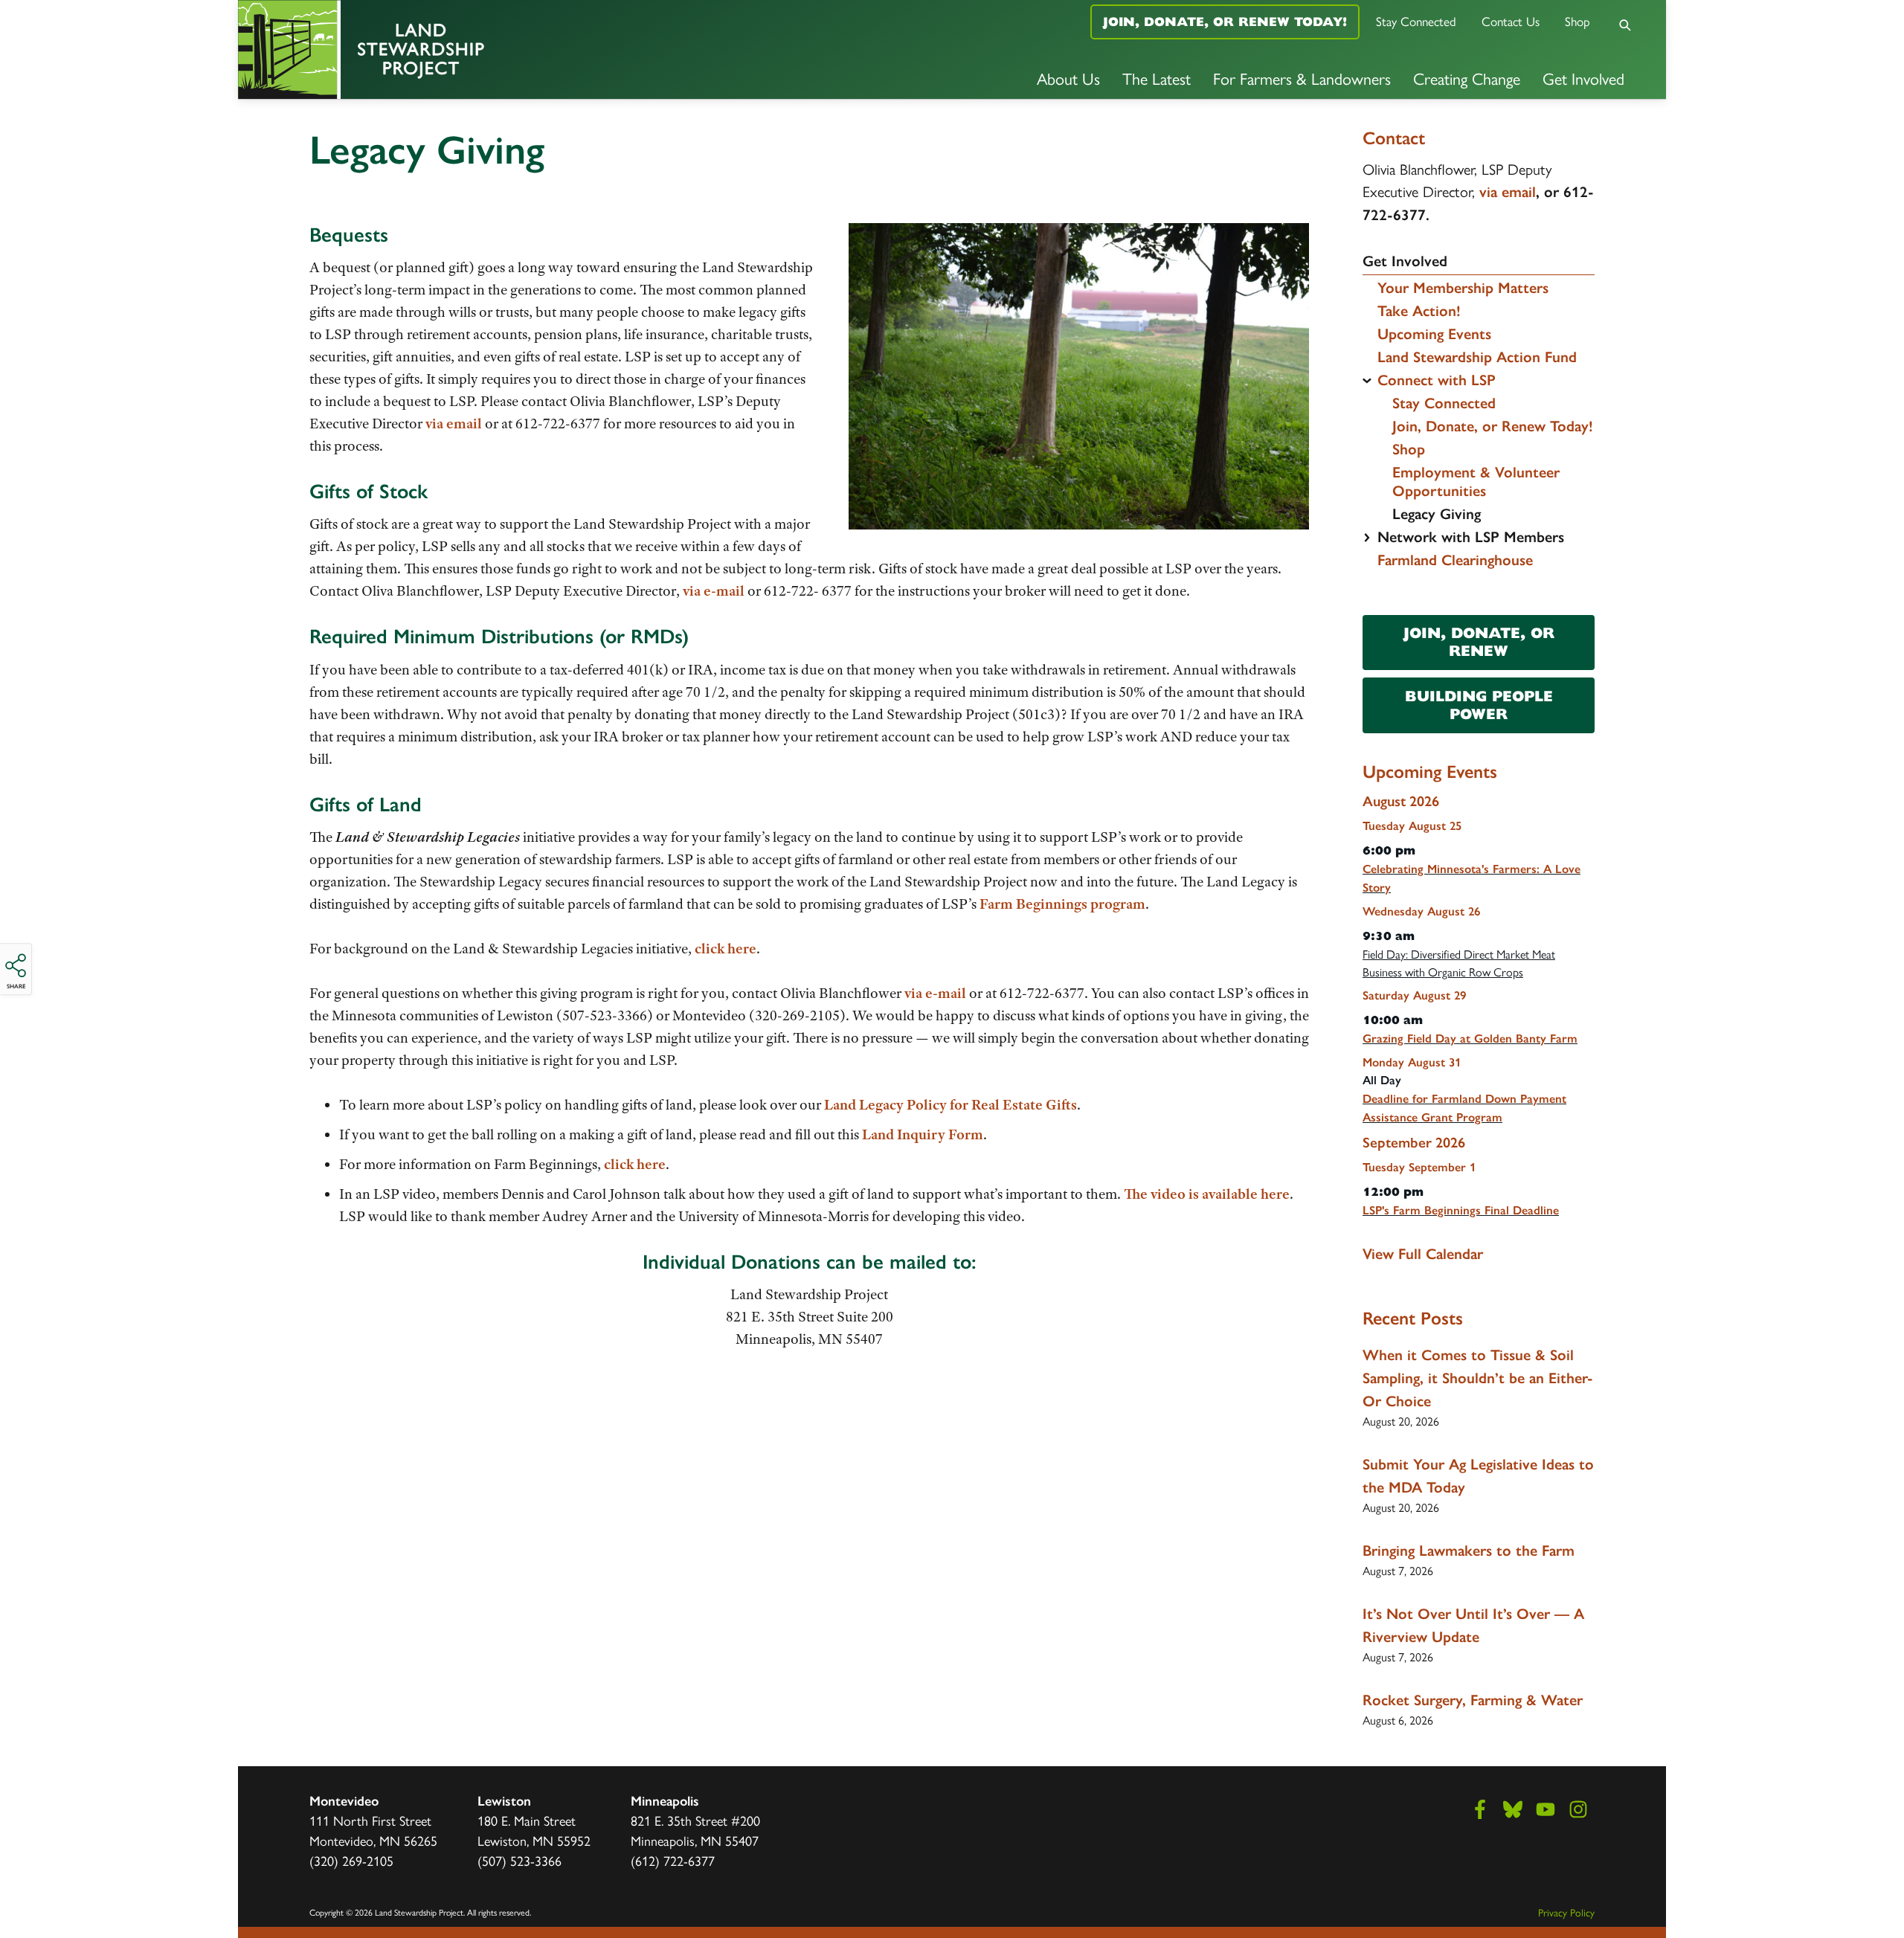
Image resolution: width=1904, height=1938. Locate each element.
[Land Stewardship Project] (476, 49)
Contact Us (1511, 21)
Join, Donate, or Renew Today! (1225, 22)
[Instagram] (1578, 1809)
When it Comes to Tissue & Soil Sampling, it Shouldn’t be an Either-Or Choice (1478, 1378)
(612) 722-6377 (673, 1860)
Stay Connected (1416, 21)
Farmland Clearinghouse (1455, 560)
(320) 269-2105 (351, 1860)
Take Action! (1419, 311)
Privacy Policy (1566, 1912)
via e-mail (712, 591)
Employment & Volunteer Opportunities (1476, 482)
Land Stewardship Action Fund (1477, 357)
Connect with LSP (1437, 380)
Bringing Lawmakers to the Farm (1469, 1551)
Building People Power (1479, 705)
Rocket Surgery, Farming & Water (1473, 1700)
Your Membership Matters (1463, 288)
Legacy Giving (1437, 514)
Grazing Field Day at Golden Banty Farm (1470, 1039)
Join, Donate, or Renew (1479, 642)
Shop (1577, 21)
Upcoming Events (1434, 334)
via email (454, 424)
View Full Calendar (1423, 1254)
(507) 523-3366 (520, 1860)
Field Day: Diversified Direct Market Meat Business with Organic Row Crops (1459, 963)
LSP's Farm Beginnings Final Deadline (1461, 1210)
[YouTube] (1546, 1809)
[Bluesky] (1513, 1809)
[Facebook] (1480, 1809)
